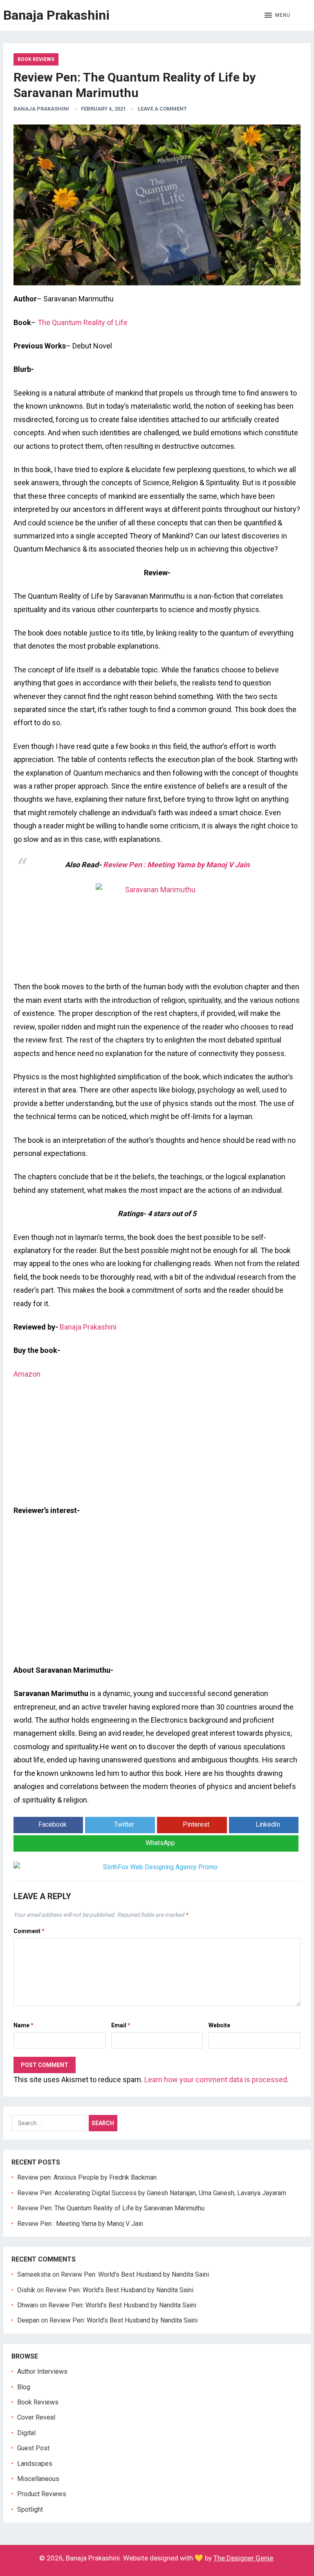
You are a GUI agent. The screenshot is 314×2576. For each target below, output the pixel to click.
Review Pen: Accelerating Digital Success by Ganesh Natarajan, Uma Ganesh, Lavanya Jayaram (152, 2193)
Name (24, 2025)
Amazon (27, 1374)
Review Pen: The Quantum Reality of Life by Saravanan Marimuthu (111, 2208)
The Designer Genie (243, 2558)
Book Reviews (36, 59)
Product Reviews (42, 2494)
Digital (26, 2433)
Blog (24, 2387)
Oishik (26, 2290)
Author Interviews (42, 2371)
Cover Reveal (36, 2417)
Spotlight (30, 2509)
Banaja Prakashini (56, 15)
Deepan (28, 2320)
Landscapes (35, 2464)
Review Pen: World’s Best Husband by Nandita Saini (135, 2274)
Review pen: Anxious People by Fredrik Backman (87, 2177)
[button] (277, 16)
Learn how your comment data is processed (216, 2080)
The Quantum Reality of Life (83, 322)
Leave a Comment (162, 109)
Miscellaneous (38, 2479)
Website (219, 2025)
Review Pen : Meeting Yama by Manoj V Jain (176, 865)
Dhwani (28, 2305)
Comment (29, 1931)
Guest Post (33, 2448)
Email (121, 2025)
